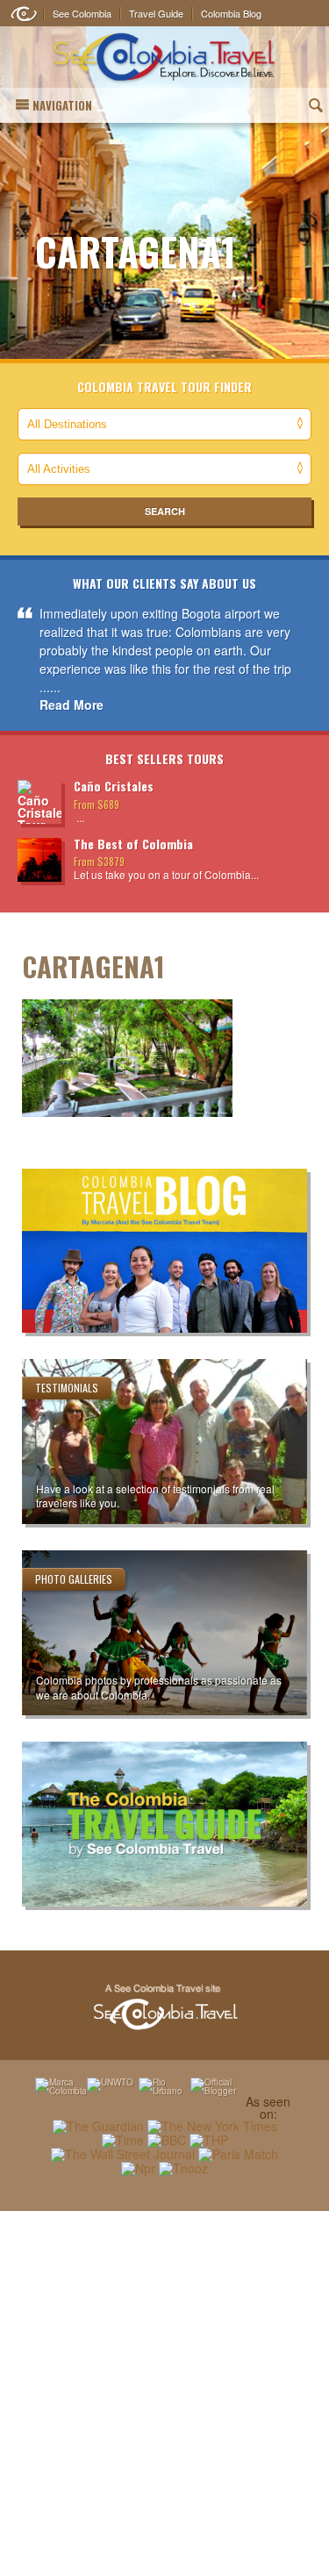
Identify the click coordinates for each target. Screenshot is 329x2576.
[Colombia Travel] (164, 57)
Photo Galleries (74, 1579)
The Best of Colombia (133, 844)
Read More (72, 705)
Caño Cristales (114, 786)
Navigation (62, 105)
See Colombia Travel (165, 2007)
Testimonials (67, 1388)
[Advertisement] (164, 2393)
